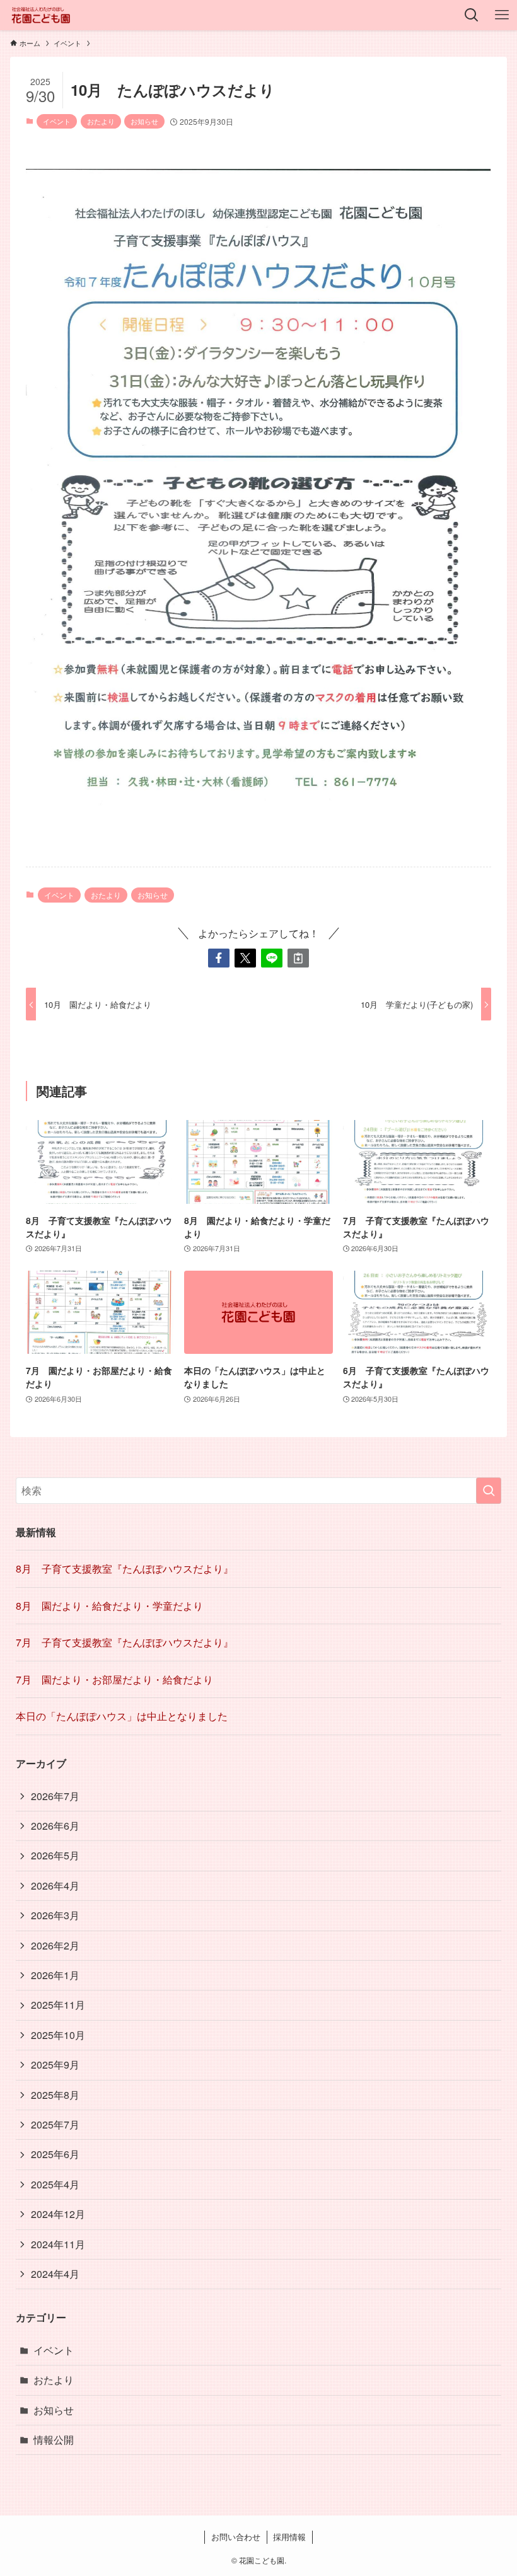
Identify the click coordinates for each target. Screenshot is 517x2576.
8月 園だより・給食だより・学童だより (109, 1606)
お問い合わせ (236, 2537)
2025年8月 (55, 2095)
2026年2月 (55, 1945)
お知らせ (144, 121)
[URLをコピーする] (298, 958)
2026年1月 (55, 1975)
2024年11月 (58, 2244)
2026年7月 (55, 1796)
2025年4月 (55, 2184)
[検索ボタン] (472, 15)
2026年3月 (55, 1915)
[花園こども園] (41, 15)
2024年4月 (55, 2274)
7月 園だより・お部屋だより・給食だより (114, 1679)
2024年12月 (58, 2214)
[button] (219, 958)
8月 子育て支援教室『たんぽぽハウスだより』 (125, 1568)
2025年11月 (58, 2005)
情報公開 (54, 2440)
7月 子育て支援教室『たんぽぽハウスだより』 (125, 1642)
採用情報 (289, 2537)
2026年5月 (55, 1855)
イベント (57, 121)
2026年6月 (55, 1826)
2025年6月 (55, 2154)
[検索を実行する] (489, 1491)
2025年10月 (58, 2035)
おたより (101, 121)
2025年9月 (55, 2065)
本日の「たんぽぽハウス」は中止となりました (122, 1716)
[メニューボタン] (502, 15)
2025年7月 (55, 2124)
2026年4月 (55, 1886)
